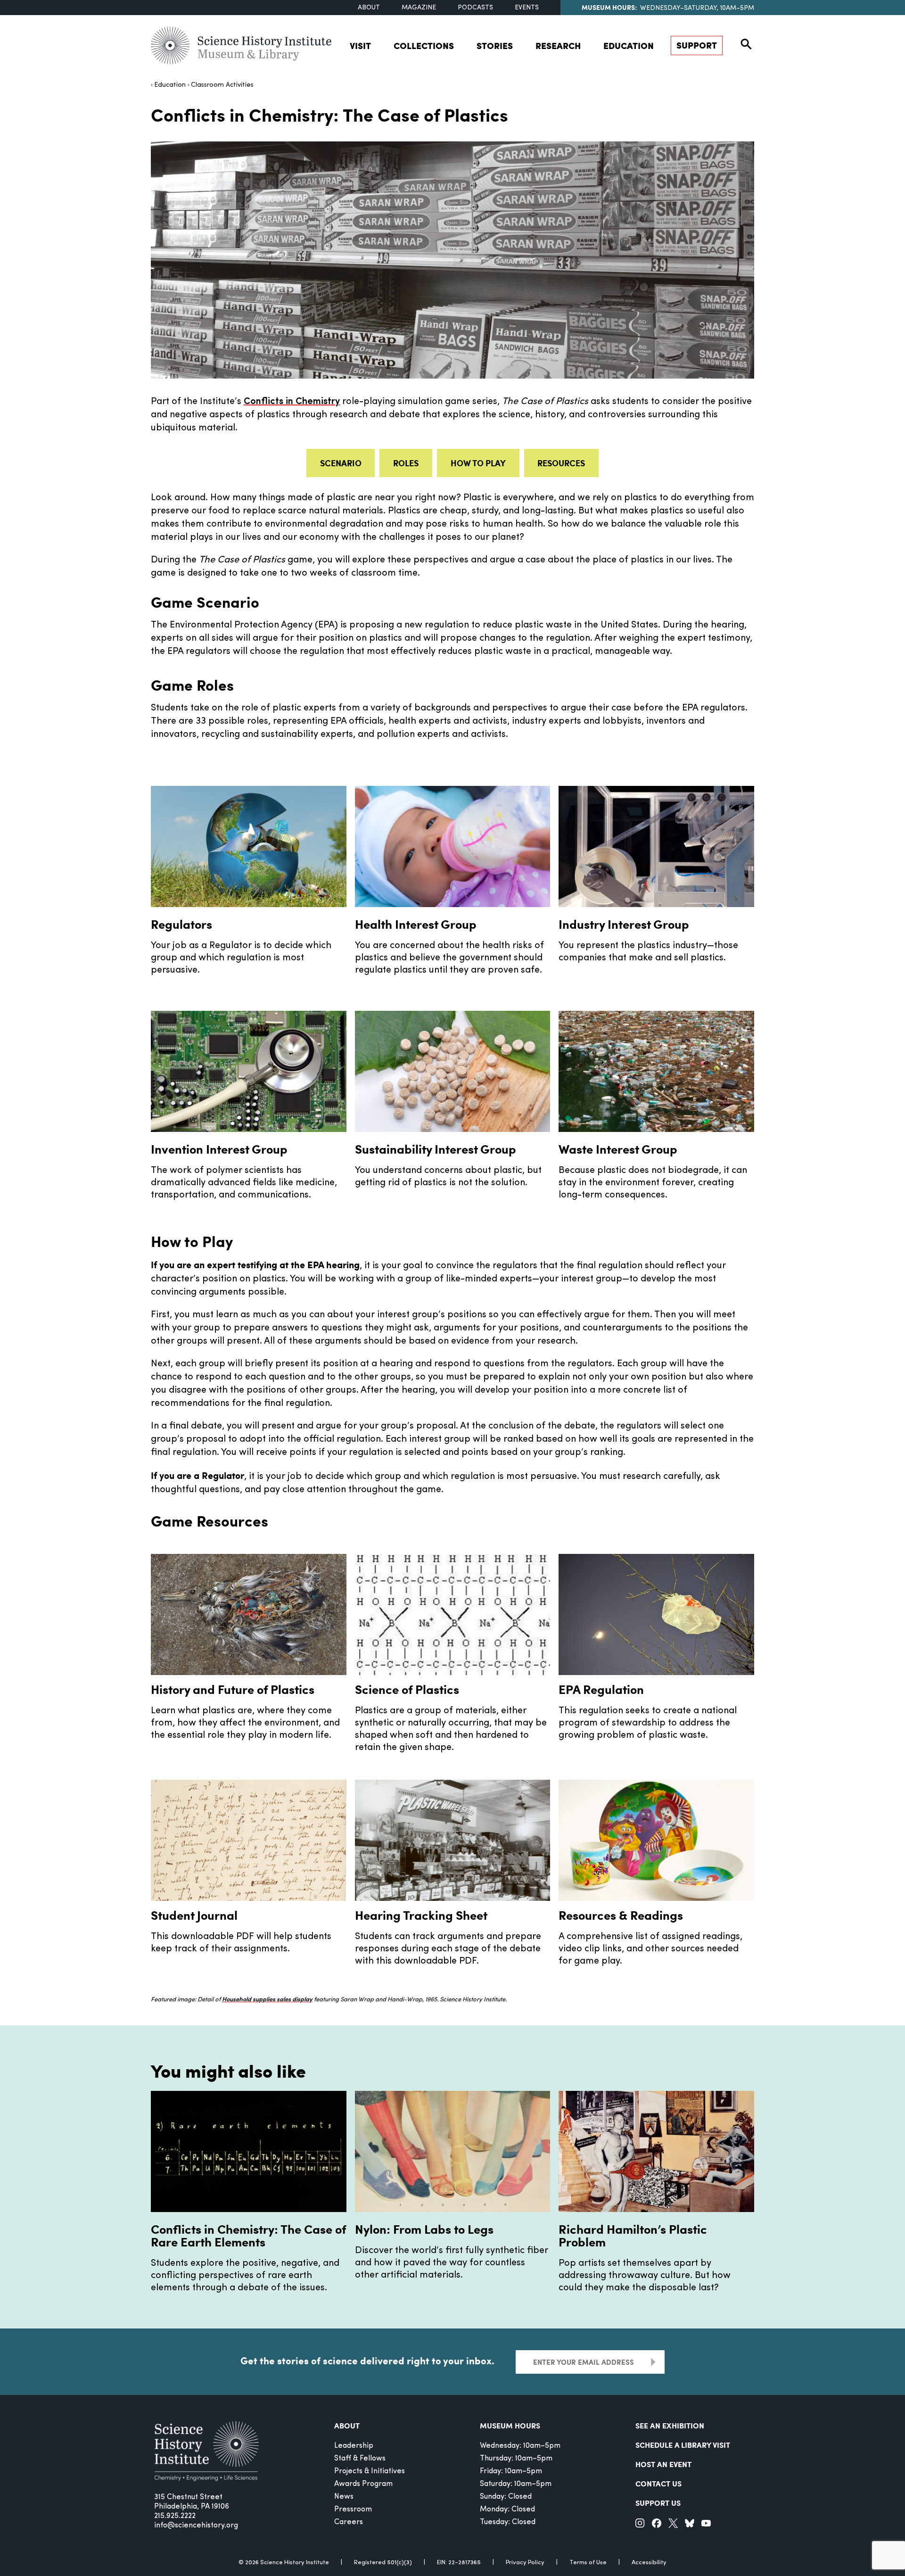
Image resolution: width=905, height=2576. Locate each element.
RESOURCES (561, 463)
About (369, 8)
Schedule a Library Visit (683, 2445)
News (344, 2497)
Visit (360, 45)
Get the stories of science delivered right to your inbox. (367, 2361)
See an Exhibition (670, 2425)
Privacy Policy (525, 2563)
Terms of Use (588, 2563)
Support (697, 45)
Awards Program (363, 2484)
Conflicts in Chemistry (292, 402)
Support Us (658, 2503)
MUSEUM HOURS (510, 2425)
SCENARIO (341, 463)
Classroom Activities (222, 85)
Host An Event (663, 2464)
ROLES (406, 463)
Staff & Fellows (360, 2459)
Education (629, 45)
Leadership (354, 2446)
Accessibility (649, 2563)
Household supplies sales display (267, 2000)
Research (558, 45)
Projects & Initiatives (370, 2471)
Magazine (419, 8)
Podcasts (475, 8)
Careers (349, 2522)
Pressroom (353, 2510)
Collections (424, 45)
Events (527, 8)
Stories (495, 45)
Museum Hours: (609, 7)
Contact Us (658, 2483)
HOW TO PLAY (478, 463)
